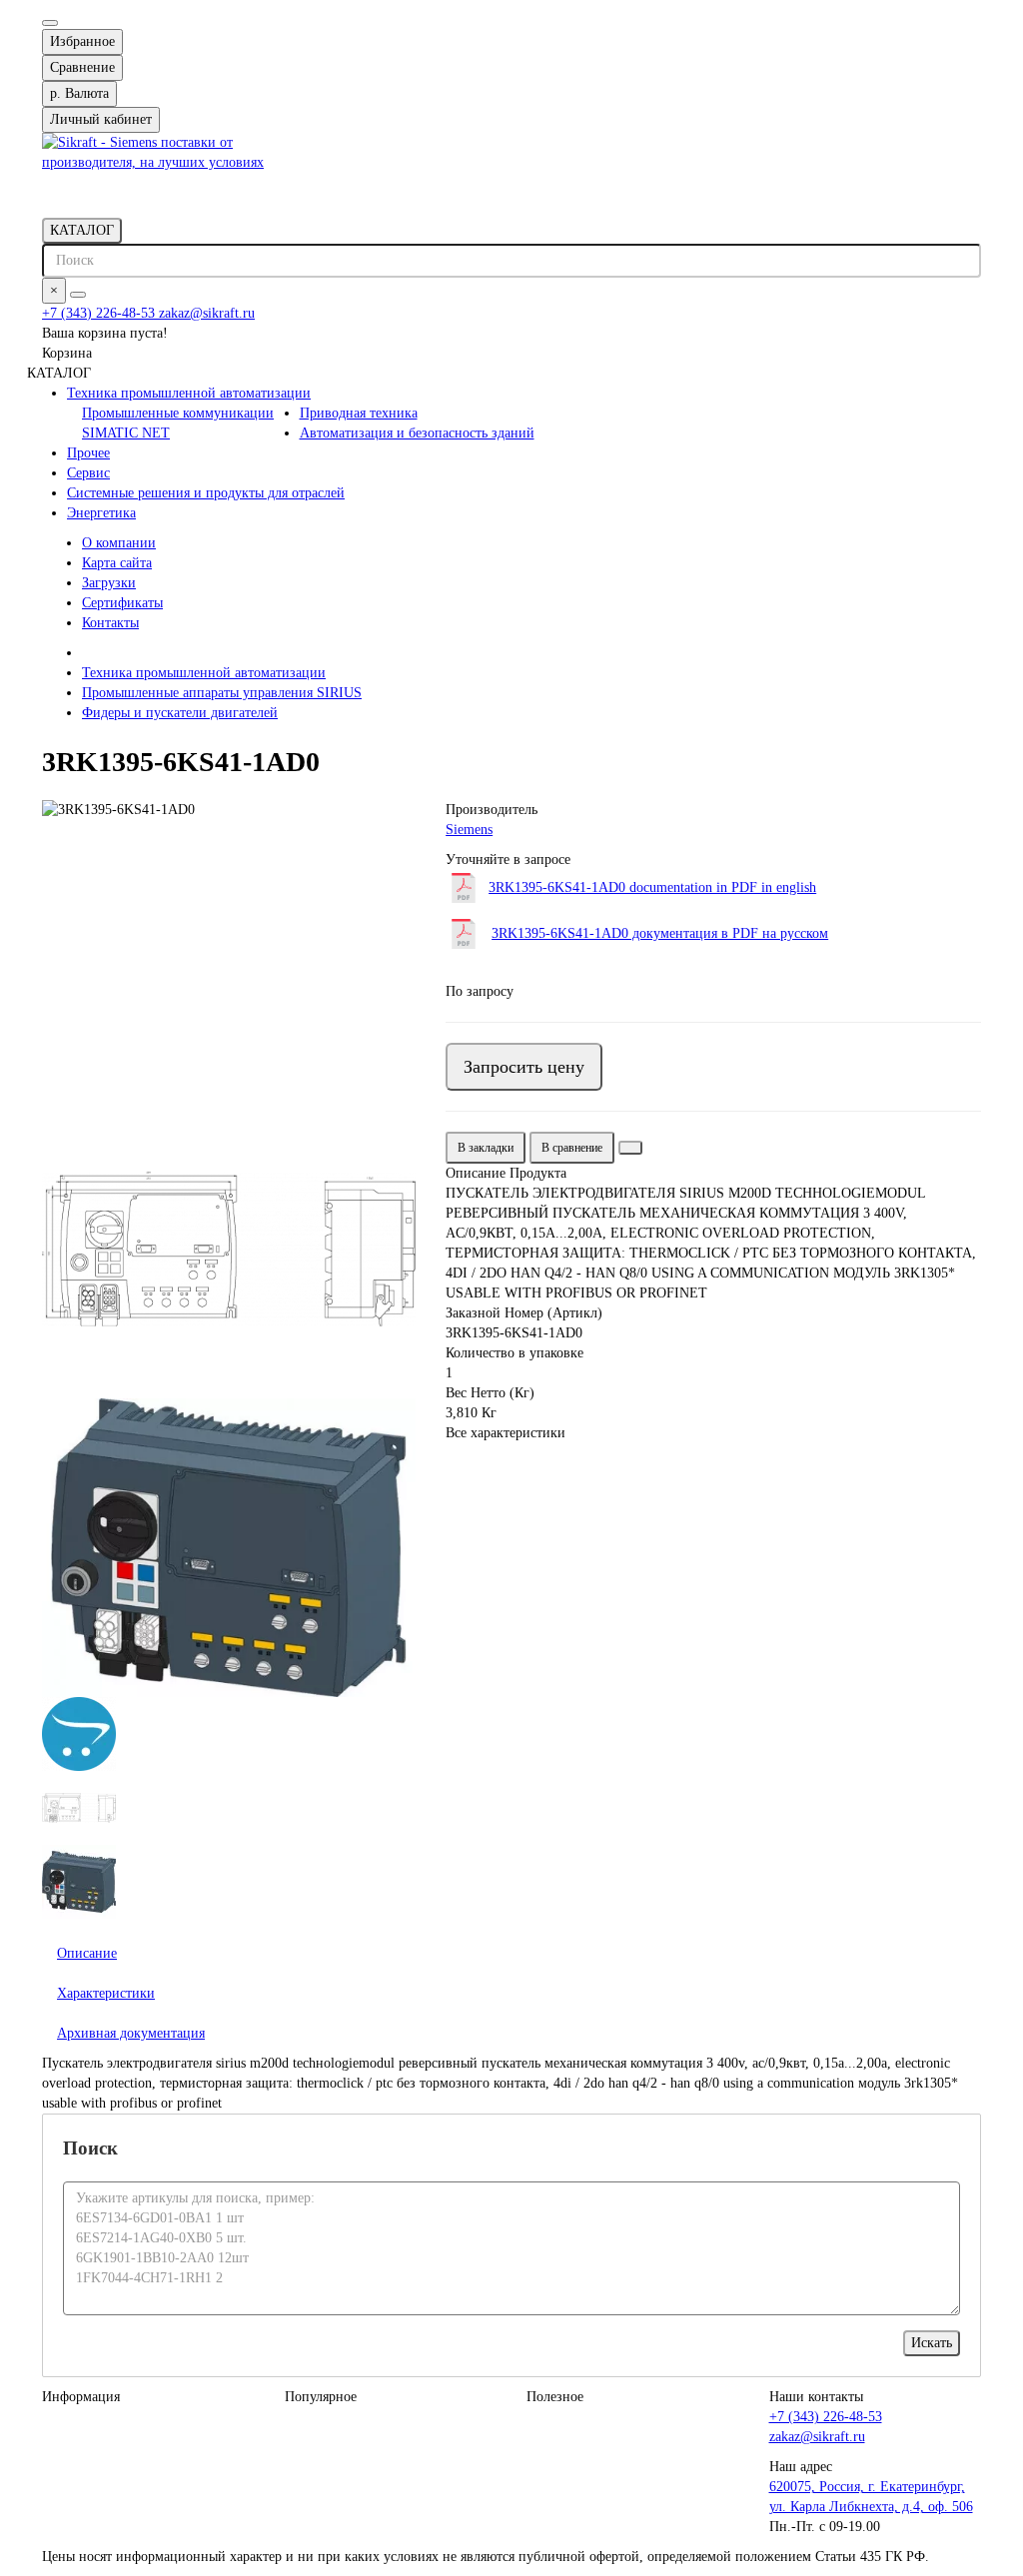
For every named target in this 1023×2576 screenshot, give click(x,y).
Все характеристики (506, 1433)
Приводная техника (359, 413)
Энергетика (101, 513)
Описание (87, 1953)
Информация (81, 2397)
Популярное (321, 2397)
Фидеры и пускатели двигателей (180, 713)
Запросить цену (524, 1067)
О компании (119, 543)
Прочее (88, 453)
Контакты (110, 623)
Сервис (88, 473)
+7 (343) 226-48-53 (100, 313)
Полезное (555, 2397)
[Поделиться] (630, 1148)
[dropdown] (50, 23)
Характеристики (106, 1993)
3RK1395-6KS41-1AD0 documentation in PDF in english (652, 887)
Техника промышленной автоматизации (189, 393)
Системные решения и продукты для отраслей (206, 493)
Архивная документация (131, 2033)
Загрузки (109, 583)
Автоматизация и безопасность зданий (417, 433)
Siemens (469, 830)
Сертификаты (122, 603)
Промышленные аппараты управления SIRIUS (222, 693)
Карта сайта (117, 563)
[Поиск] (78, 295)
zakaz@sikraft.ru (207, 313)
